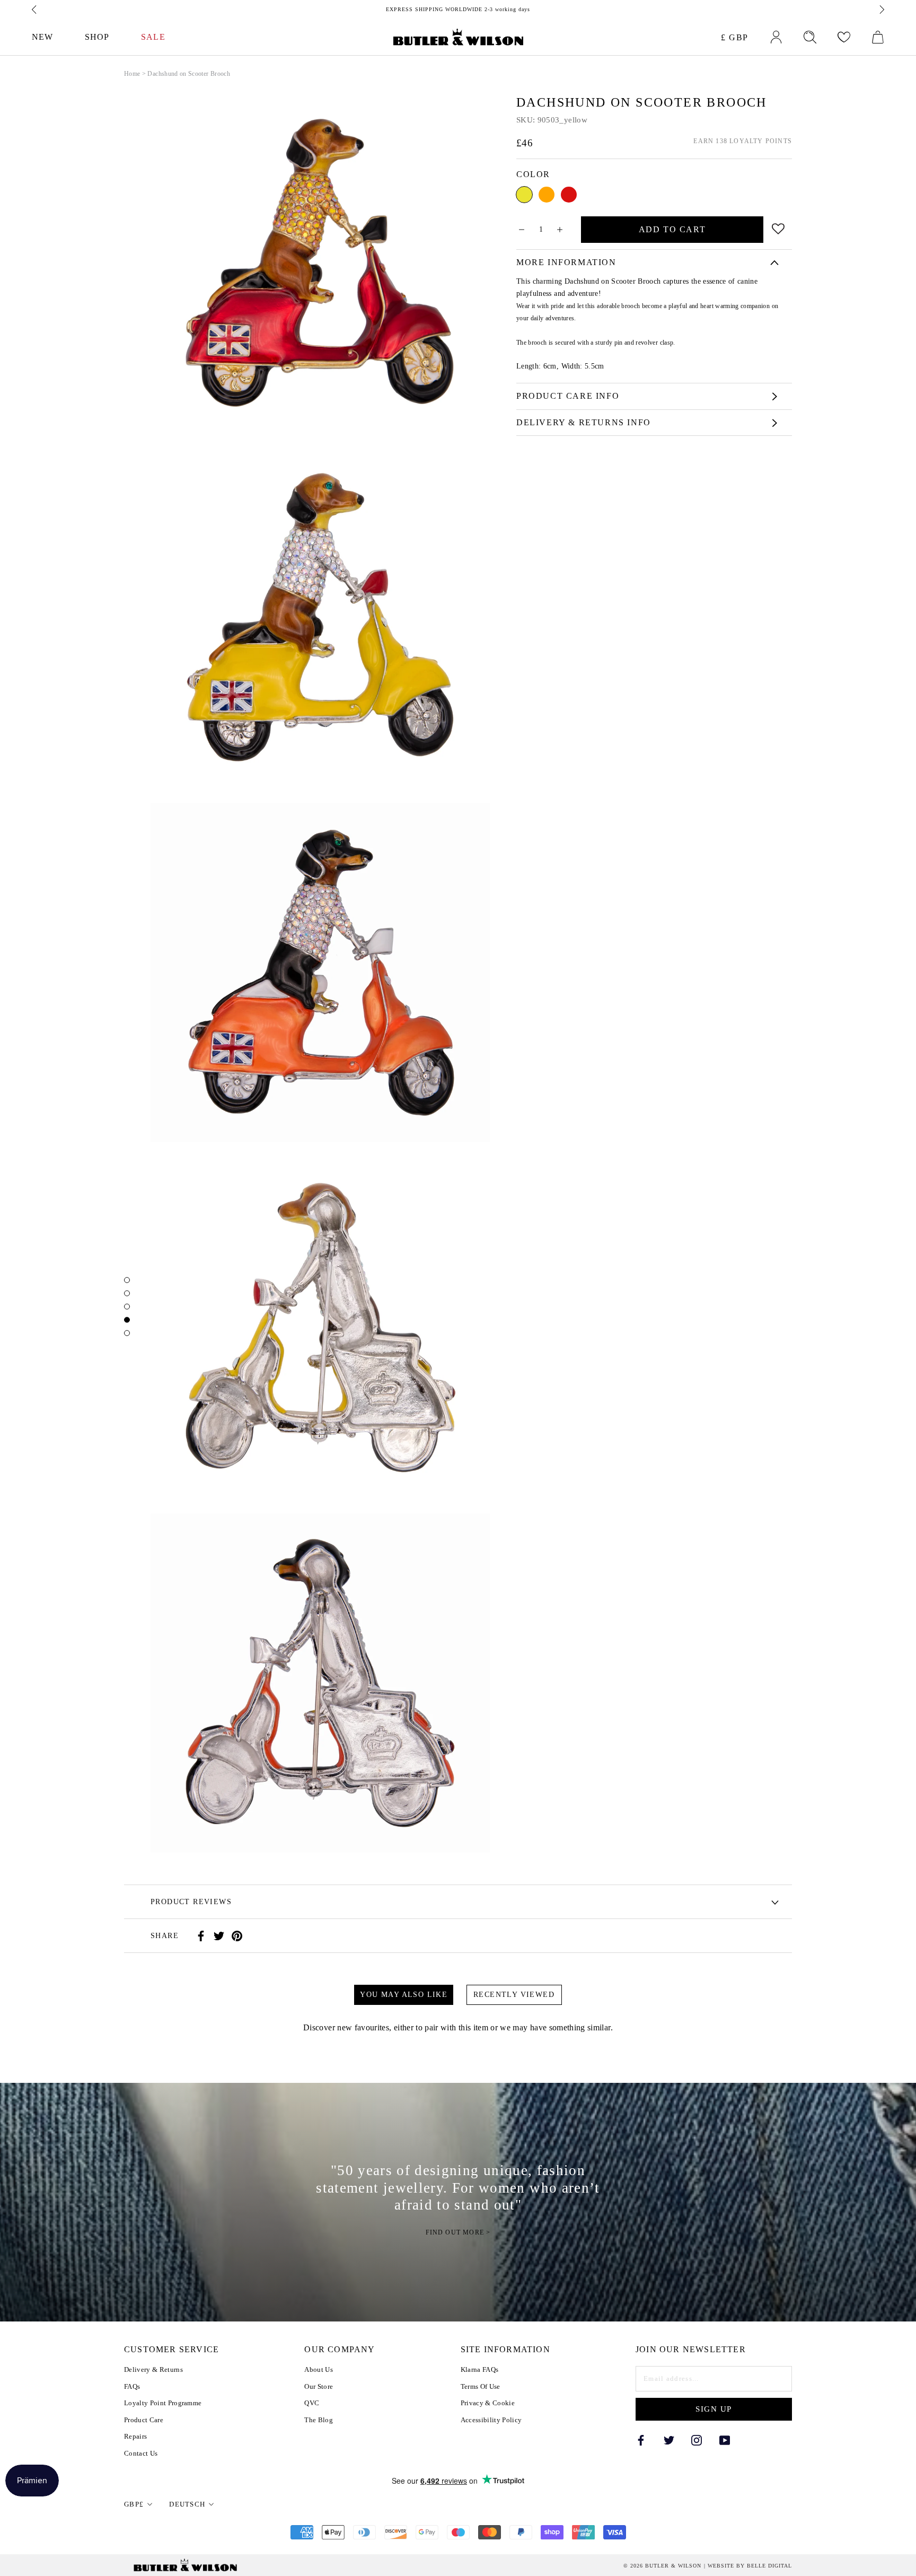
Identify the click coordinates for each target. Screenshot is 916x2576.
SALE (153, 37)
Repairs (135, 2436)
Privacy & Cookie (488, 2403)
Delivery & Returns (153, 2369)
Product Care (144, 2420)
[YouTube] (725, 2439)
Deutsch (187, 2504)
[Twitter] (219, 1936)
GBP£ (134, 2504)
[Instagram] (697, 2439)
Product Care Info (568, 396)
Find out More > (458, 2233)
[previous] (35, 10)
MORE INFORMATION (566, 262)
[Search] (810, 37)
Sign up (714, 2409)
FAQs (132, 2386)
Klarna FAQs (480, 2369)
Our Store (319, 2386)
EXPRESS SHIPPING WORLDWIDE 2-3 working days (458, 9)
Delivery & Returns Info (584, 422)
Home (132, 74)
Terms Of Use (481, 2386)
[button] (778, 227)
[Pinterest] (237, 1936)
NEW (42, 37)
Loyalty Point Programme (163, 2403)
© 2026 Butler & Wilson (662, 2566)
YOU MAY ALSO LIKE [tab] (404, 1995)
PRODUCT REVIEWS (191, 1902)
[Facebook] (201, 1936)
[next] (881, 10)
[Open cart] (878, 37)
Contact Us (141, 2453)
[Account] (776, 37)
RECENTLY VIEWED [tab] (514, 1995)
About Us (319, 2369)
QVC (312, 2403)
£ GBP (735, 37)
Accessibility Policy (491, 2420)
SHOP (97, 37)
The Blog (319, 2420)
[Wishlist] (844, 37)
